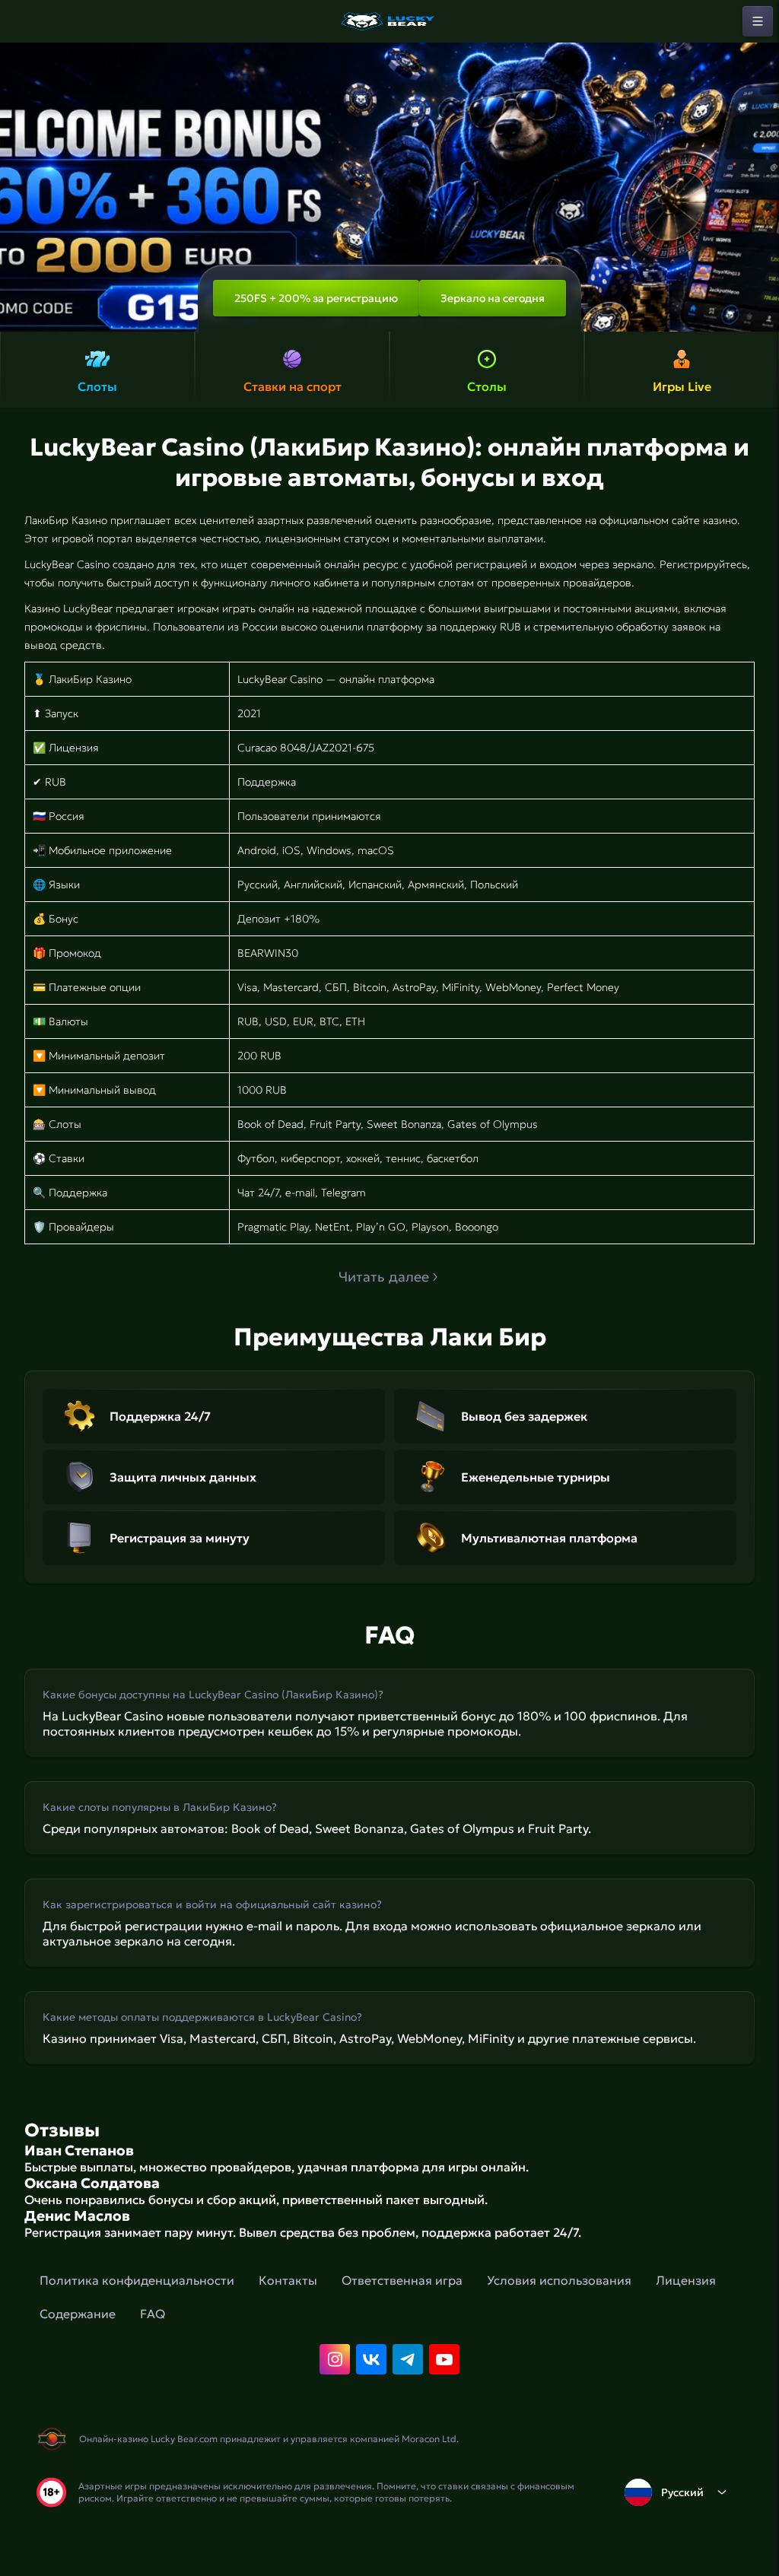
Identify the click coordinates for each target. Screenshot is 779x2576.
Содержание (78, 2314)
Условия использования (559, 2280)
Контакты (288, 2280)
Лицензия (686, 2280)
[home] (389, 21)
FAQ (153, 2314)
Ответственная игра (402, 2280)
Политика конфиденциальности (137, 2280)
